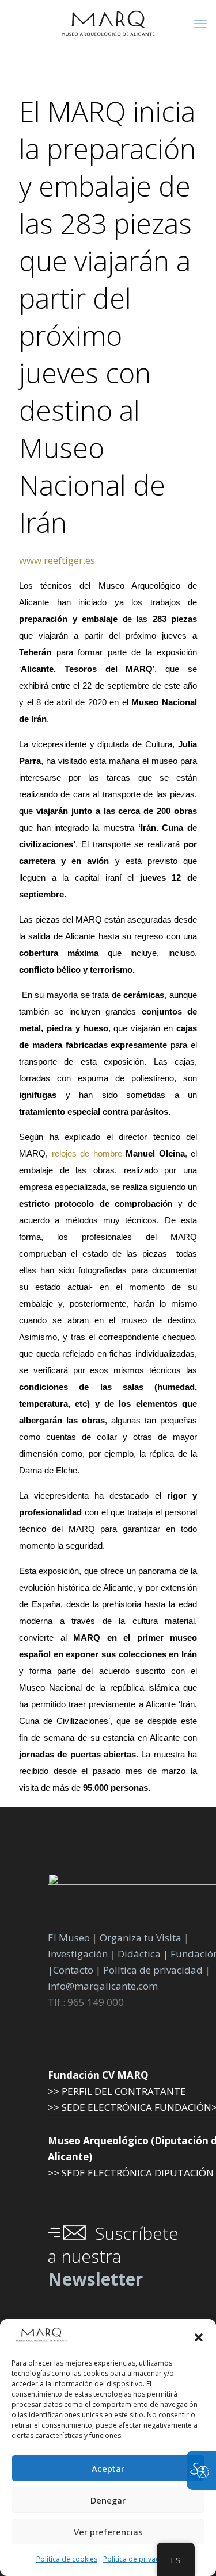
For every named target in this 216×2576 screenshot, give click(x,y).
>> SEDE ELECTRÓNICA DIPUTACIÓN (131, 2173)
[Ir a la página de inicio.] (108, 23)
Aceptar (108, 2468)
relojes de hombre (87, 1154)
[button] (199, 2337)
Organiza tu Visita (141, 1938)
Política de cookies (67, 2559)
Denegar (108, 2500)
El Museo (69, 1938)
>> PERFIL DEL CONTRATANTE (117, 2091)
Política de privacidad (139, 2559)
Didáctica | (144, 1954)
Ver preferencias (108, 2532)
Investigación (78, 1954)
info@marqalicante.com (103, 1986)
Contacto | (77, 1970)
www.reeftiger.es (57, 560)
